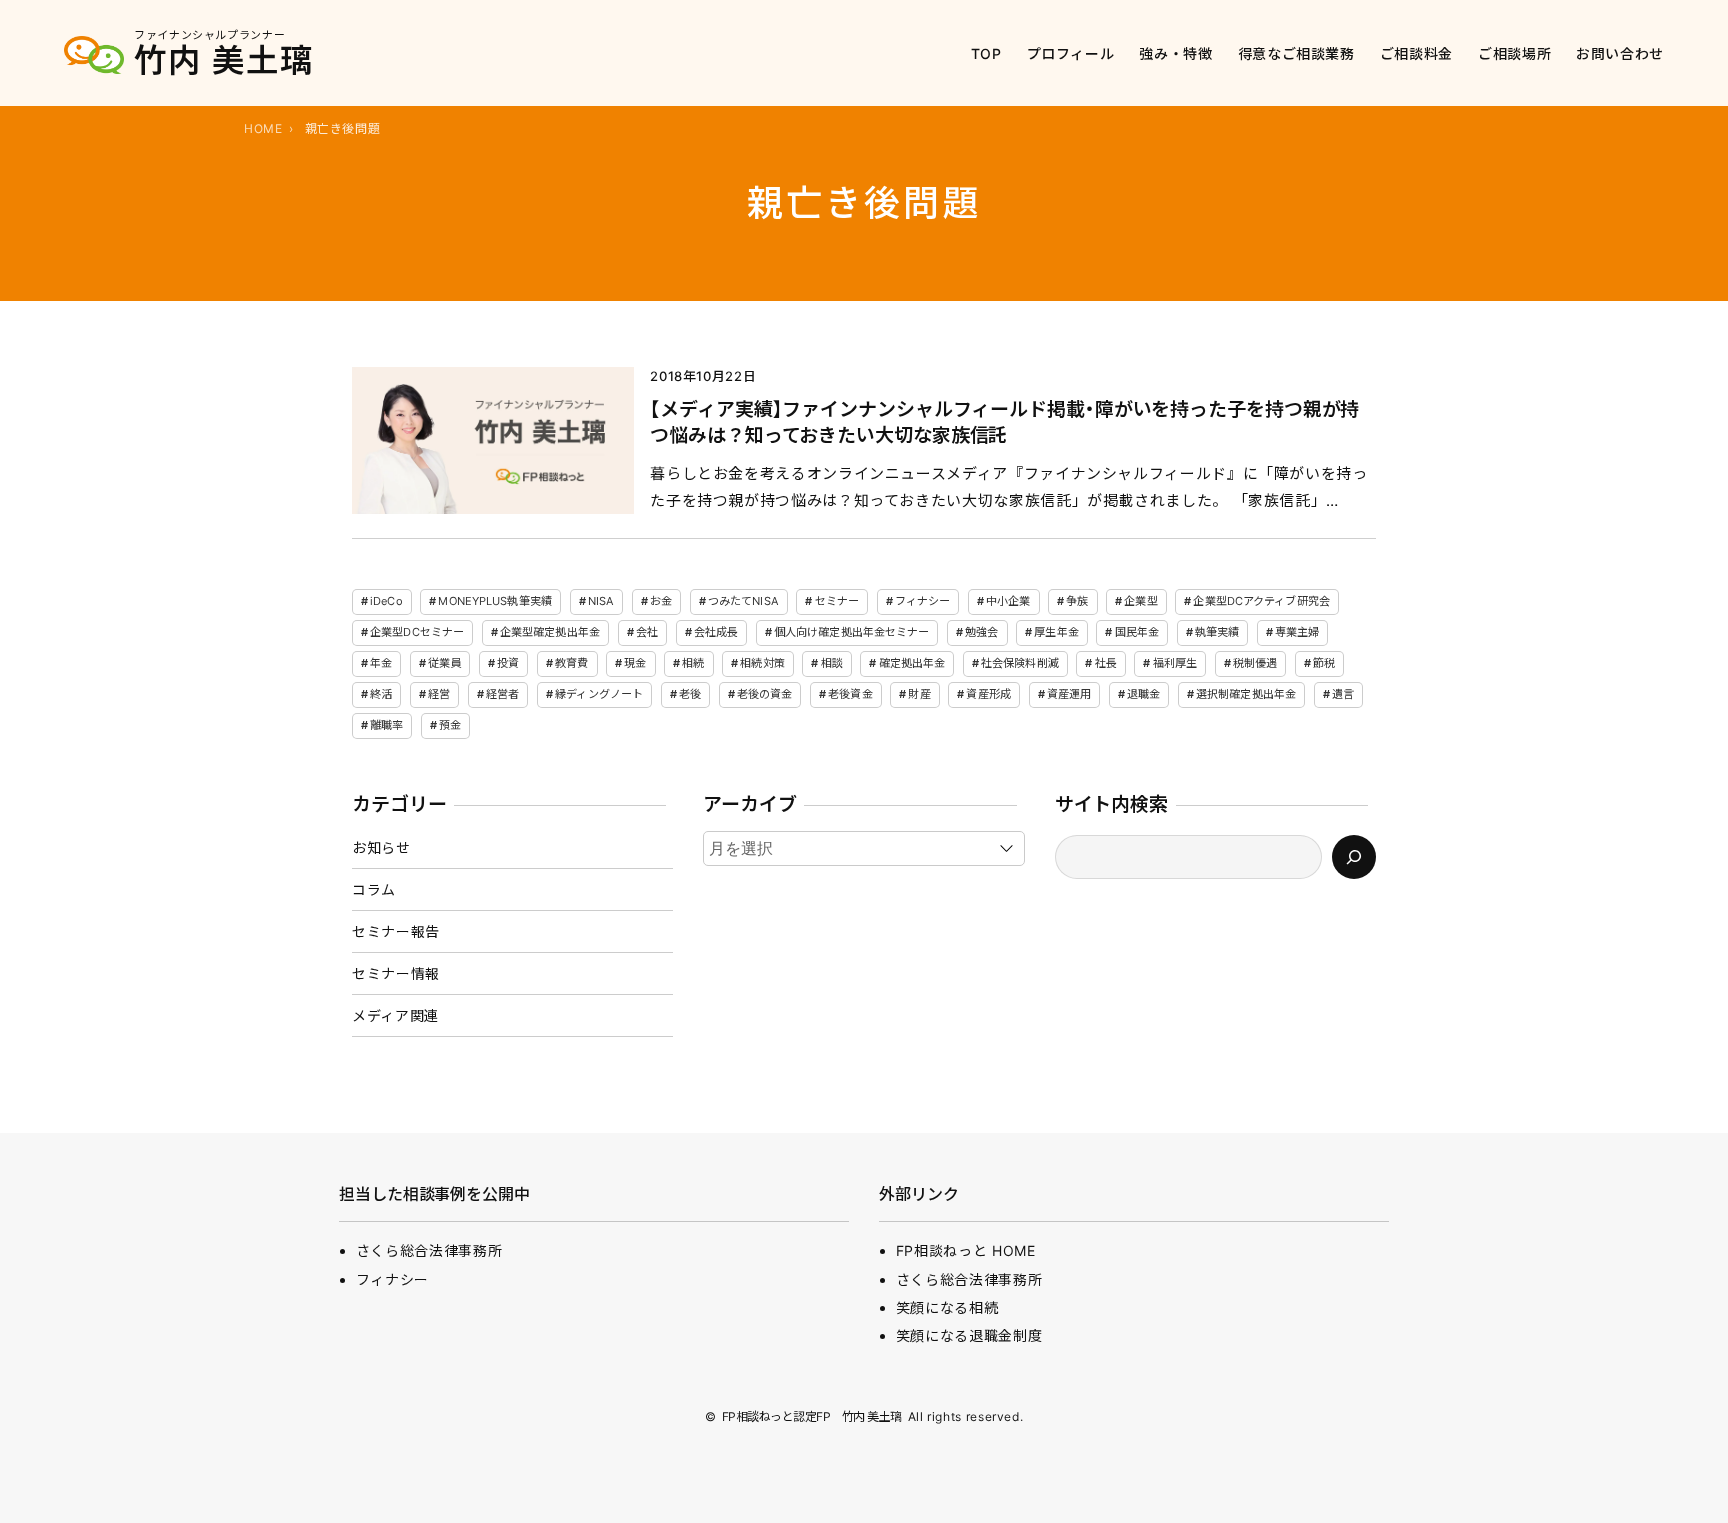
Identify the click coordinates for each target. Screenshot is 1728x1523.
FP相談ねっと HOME (966, 1250)
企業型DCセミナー (417, 632)
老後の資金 (765, 694)
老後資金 (850, 694)
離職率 (386, 725)
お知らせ (381, 847)
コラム (374, 889)
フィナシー (923, 601)
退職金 (1143, 694)
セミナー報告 (396, 931)
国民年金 (1137, 632)
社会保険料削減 (1020, 663)
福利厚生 (1175, 663)
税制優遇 (1255, 663)
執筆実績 (1217, 632)
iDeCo (386, 601)
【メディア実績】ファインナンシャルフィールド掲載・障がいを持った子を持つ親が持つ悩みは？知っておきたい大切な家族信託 (1004, 423)
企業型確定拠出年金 (550, 632)
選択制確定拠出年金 (1246, 694)
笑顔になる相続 (947, 1307)
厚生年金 (1056, 632)
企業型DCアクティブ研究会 (1261, 601)
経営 (439, 694)
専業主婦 (1297, 632)
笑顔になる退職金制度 (969, 1335)
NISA (601, 601)
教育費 (571, 663)
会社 (647, 632)
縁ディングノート (599, 694)
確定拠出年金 (912, 663)
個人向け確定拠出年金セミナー (852, 632)
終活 (381, 694)
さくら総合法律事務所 (429, 1250)
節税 (1324, 663)
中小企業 (1008, 601)
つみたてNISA (743, 601)
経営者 (502, 694)
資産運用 (1069, 694)
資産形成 (988, 694)
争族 (1077, 601)
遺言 (1343, 694)
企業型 (1140, 601)
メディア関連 (395, 1015)
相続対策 (762, 663)
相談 (832, 663)
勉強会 (981, 632)
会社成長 (716, 632)
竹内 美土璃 (224, 60)
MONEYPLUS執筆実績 (494, 601)
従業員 (444, 663)
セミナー (837, 601)
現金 (635, 663)
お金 (661, 601)
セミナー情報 (396, 973)
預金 (450, 725)
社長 (1106, 663)
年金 (381, 663)
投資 (508, 663)
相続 (693, 663)
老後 (690, 694)
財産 (919, 694)
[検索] (1354, 857)
